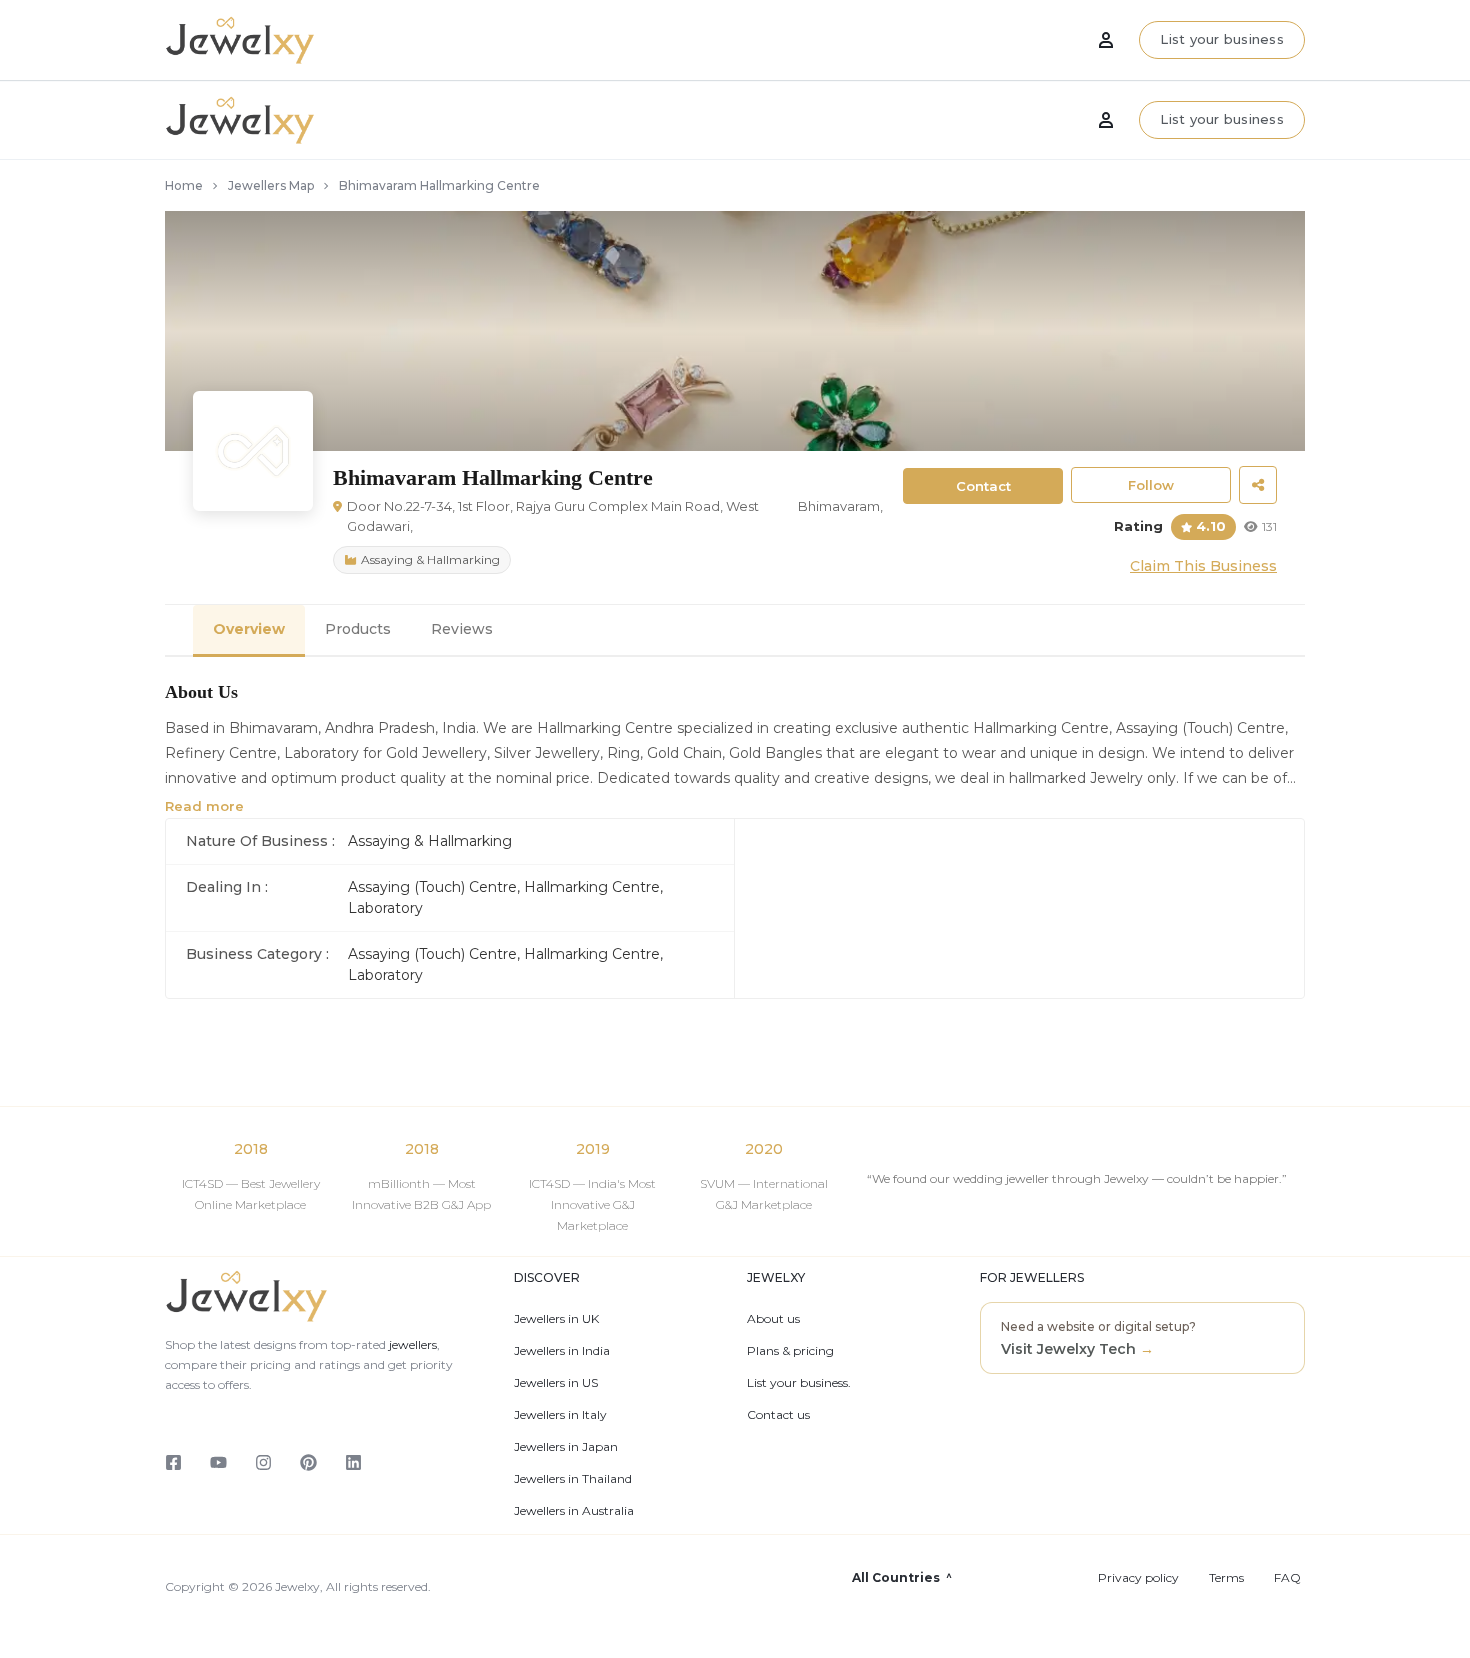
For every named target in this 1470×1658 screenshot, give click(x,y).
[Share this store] (1258, 485)
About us (773, 1319)
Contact (983, 486)
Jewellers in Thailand (573, 1479)
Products (358, 629)
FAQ (1287, 1578)
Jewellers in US (556, 1383)
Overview (249, 629)
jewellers (411, 1344)
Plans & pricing (790, 1351)
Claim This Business (1203, 566)
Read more (204, 806)
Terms (1226, 1578)
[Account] (1106, 120)
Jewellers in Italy (560, 1415)
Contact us (778, 1415)
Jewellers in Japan (566, 1447)
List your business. (799, 1383)
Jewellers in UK (556, 1319)
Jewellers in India (562, 1351)
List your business (1222, 119)
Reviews (462, 629)
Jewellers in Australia (574, 1511)
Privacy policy (1138, 1578)
